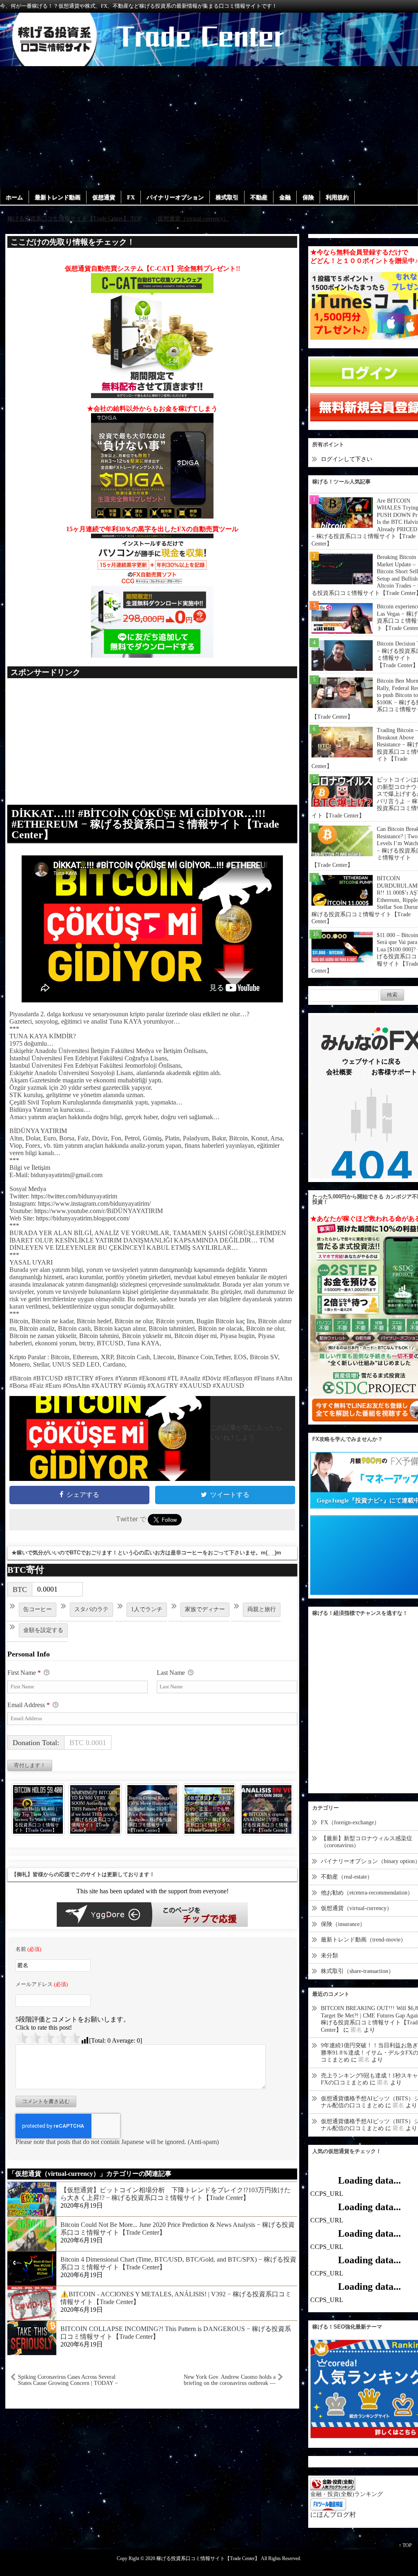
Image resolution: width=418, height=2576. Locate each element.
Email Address (29, 1705)
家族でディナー (205, 1609)
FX (131, 197)
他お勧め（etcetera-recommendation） (367, 1893)
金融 (285, 197)
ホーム (14, 197)
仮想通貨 (104, 197)
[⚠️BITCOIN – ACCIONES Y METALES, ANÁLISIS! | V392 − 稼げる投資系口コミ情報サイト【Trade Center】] (32, 2302)
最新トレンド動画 (58, 197)
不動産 (259, 197)
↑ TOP (405, 2545)
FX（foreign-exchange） (350, 1822)
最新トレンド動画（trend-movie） (364, 1940)
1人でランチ (147, 1609)
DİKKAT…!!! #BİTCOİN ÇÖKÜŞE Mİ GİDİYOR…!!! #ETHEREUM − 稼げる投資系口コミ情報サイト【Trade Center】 (145, 824)
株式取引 (227, 197)
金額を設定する (43, 1630)
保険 (308, 197)
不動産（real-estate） (347, 1877)
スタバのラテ (91, 1609)
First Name (24, 1673)
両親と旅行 (262, 1609)
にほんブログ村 (333, 2515)
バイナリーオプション (175, 197)
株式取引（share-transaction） (357, 1971)
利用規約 (337, 197)
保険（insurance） (343, 1924)
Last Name (172, 1673)
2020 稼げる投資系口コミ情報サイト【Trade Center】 (202, 2559)
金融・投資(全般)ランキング (347, 2494)
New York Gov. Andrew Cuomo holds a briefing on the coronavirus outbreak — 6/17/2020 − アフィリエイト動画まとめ (226, 2380)
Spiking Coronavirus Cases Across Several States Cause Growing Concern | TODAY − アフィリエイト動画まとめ (68, 2380)
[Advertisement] (209, 127)
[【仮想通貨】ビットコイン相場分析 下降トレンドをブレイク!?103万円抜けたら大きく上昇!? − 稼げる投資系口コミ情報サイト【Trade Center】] (32, 2198)
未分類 (329, 1956)
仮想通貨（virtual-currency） (357, 1908)
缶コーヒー (38, 1609)
